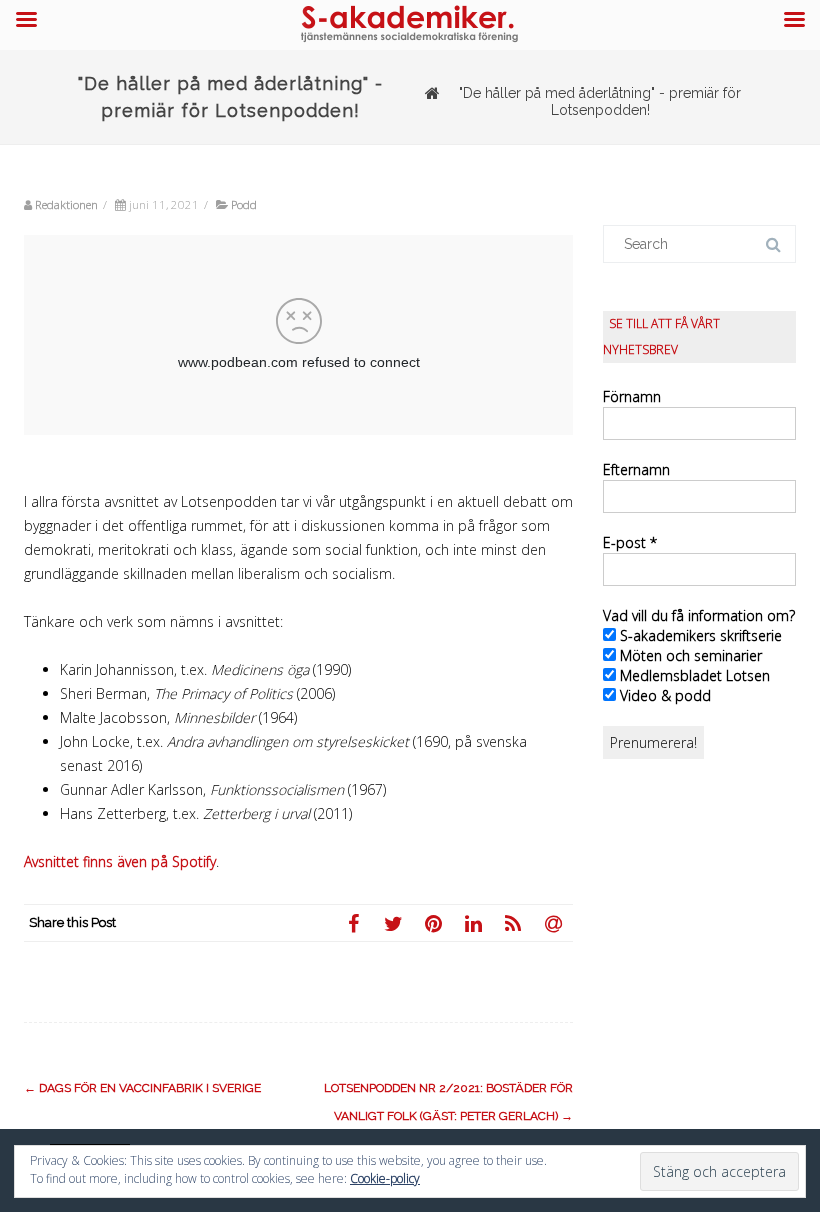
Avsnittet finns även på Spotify (120, 861)
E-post (630, 542)
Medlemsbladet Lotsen (693, 675)
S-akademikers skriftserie (699, 635)
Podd (244, 204)
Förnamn (632, 396)
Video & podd (663, 695)
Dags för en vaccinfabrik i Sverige (142, 1088)
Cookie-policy (385, 1178)
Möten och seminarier (689, 655)
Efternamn (636, 469)
